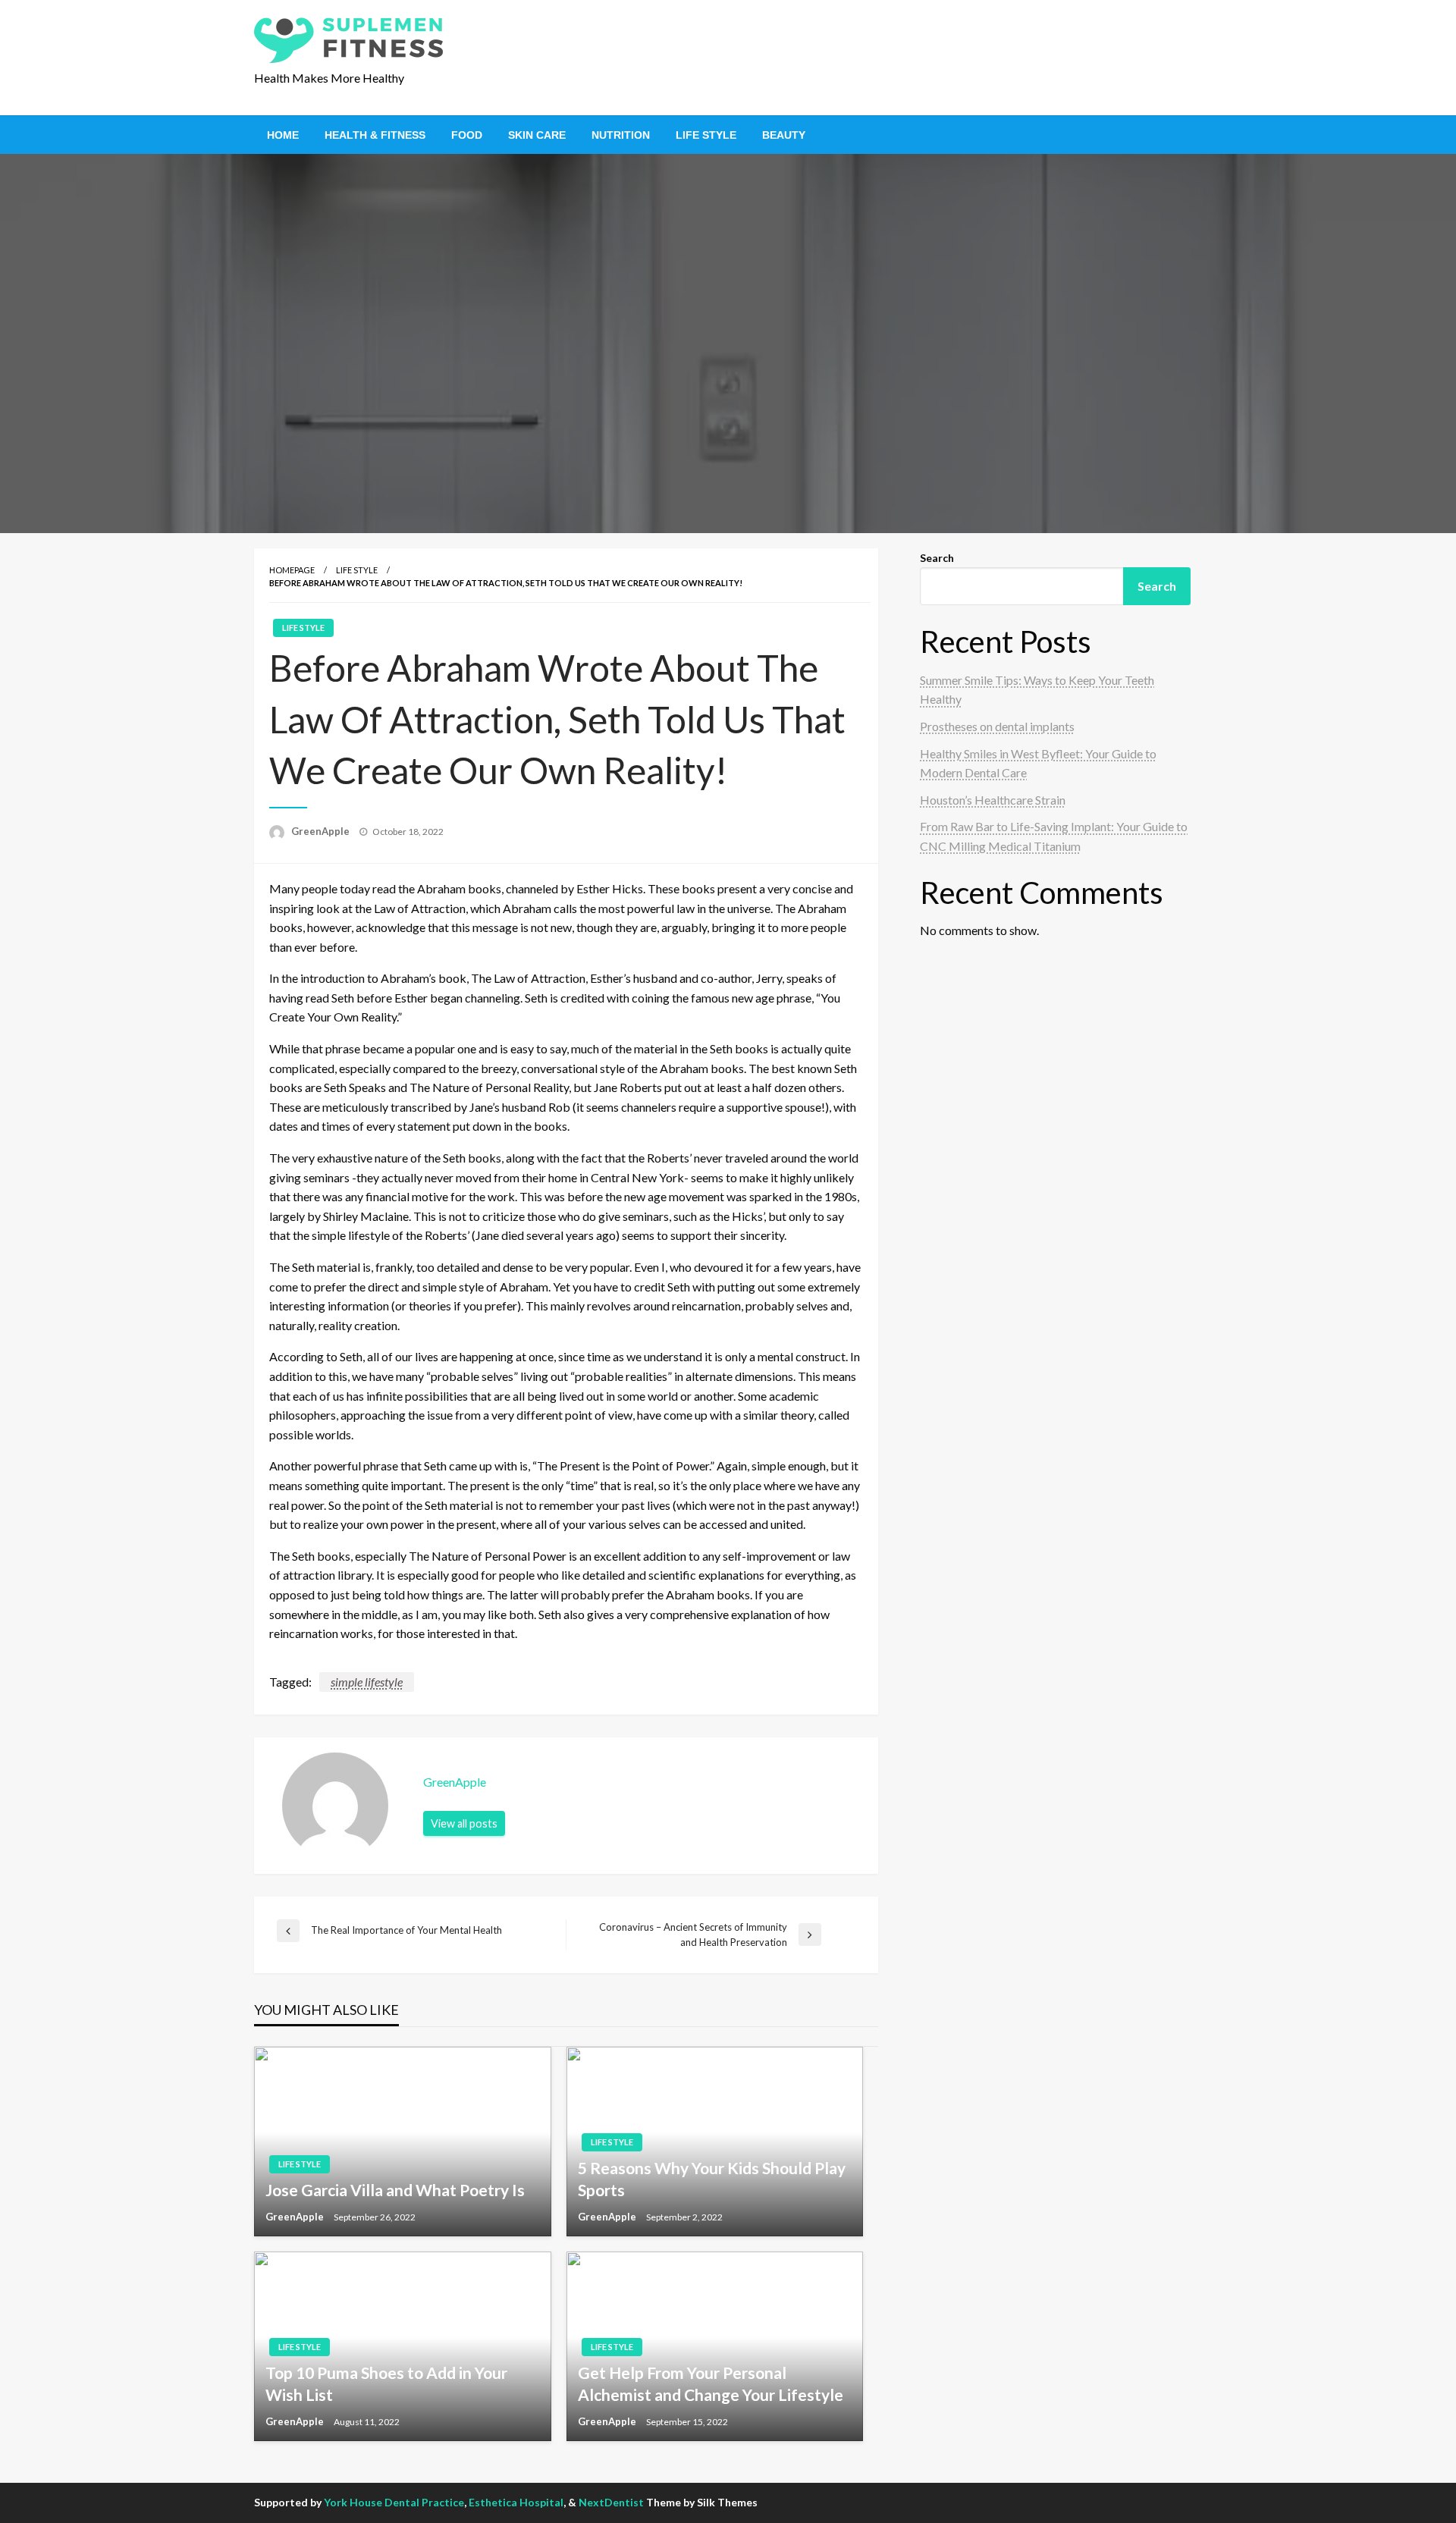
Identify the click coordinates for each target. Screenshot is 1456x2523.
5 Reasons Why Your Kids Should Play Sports (712, 2179)
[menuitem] (283, 135)
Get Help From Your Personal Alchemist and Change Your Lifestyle (711, 2383)
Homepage (292, 570)
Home (283, 135)
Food (467, 135)
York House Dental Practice (394, 2502)
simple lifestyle (367, 1682)
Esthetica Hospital (516, 2502)
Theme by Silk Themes (702, 2502)
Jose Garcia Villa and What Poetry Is (395, 2190)
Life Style (706, 135)
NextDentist (611, 2502)
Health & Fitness (375, 135)
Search (937, 558)
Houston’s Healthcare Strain (993, 800)
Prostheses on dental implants (997, 726)
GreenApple (322, 831)
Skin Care (537, 135)
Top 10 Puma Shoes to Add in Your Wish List (386, 2383)
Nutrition (621, 135)
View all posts (464, 1823)
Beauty (784, 135)
